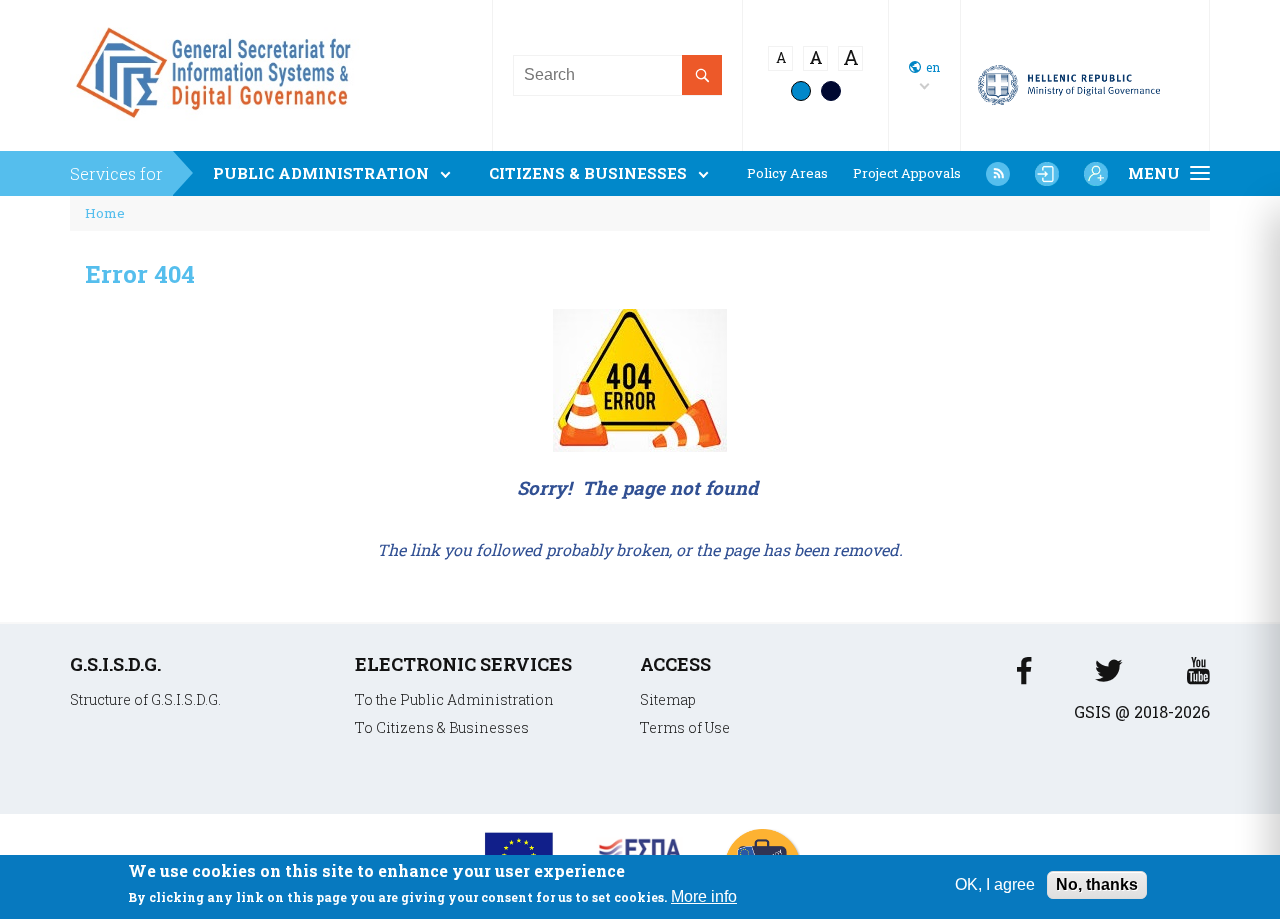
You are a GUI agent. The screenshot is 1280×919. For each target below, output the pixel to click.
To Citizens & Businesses (442, 727)
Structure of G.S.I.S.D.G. (145, 699)
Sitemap (668, 699)
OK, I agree (995, 884)
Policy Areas (787, 173)
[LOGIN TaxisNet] (1047, 174)
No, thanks (1097, 884)
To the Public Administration (454, 699)
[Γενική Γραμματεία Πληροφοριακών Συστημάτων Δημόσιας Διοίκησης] (218, 125)
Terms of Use (685, 727)
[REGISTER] (1096, 174)
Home (105, 213)
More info (704, 897)
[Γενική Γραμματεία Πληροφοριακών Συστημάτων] (1024, 676)
